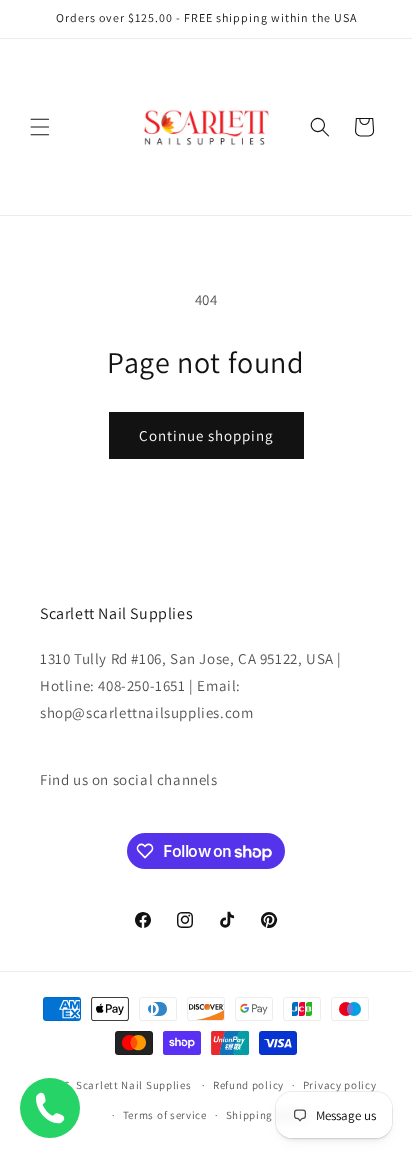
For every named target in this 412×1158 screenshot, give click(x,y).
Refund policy (248, 1085)
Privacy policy (340, 1085)
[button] (40, 127)
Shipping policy (267, 1115)
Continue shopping (206, 435)
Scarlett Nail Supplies (133, 1085)
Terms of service (165, 1115)
